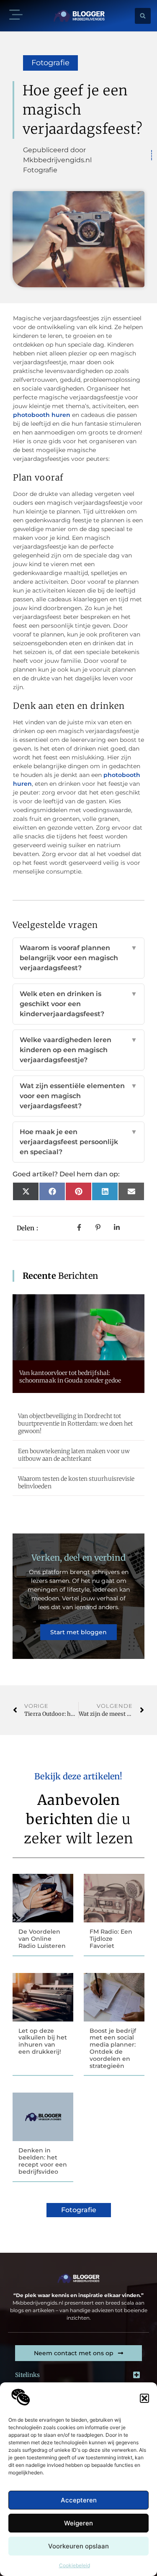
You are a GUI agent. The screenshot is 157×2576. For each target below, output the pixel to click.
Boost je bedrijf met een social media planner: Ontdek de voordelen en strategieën (113, 2048)
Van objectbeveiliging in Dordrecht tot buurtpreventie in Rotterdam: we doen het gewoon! (76, 1423)
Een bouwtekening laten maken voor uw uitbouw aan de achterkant (74, 1455)
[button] (144, 2398)
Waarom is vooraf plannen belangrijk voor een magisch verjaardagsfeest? (78, 958)
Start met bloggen (78, 1632)
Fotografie (50, 63)
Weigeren (78, 2523)
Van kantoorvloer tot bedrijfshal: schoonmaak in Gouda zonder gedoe (70, 1377)
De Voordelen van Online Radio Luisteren (42, 1939)
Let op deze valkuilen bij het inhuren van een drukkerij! (43, 2041)
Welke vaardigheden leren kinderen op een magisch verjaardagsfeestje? (78, 1050)
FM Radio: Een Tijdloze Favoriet (111, 1939)
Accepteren (79, 2500)
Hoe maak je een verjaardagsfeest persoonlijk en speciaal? (78, 1142)
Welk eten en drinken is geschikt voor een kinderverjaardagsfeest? (78, 1004)
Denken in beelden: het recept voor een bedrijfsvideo (43, 2161)
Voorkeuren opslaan (78, 2546)
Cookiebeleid (75, 2565)
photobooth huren (42, 415)
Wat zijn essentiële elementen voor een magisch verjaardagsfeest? (78, 1096)
